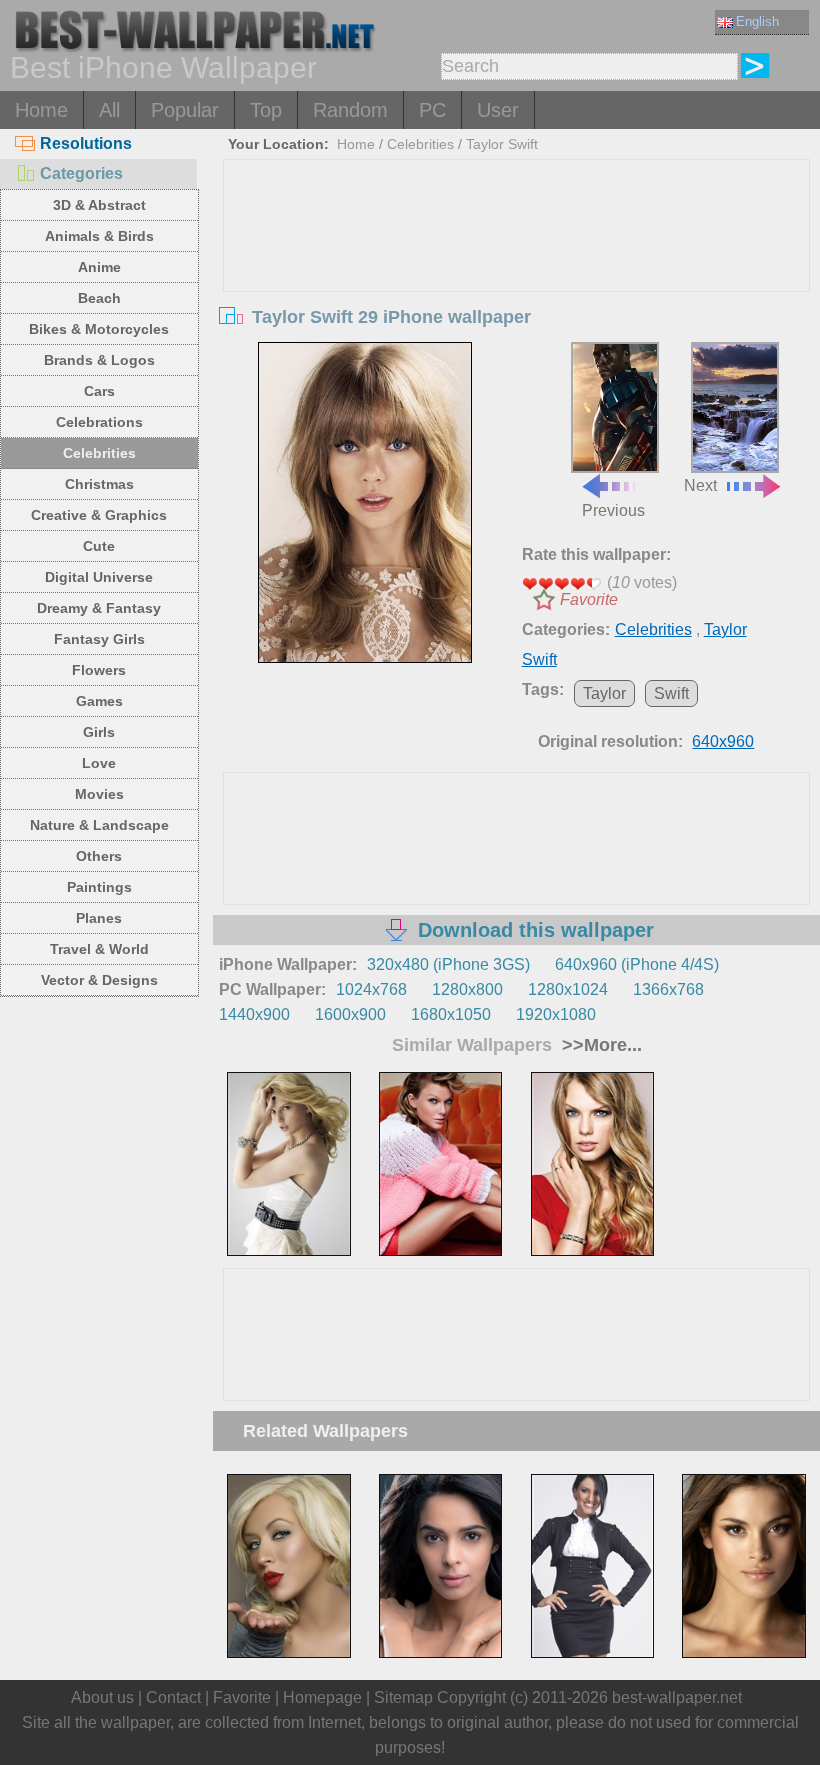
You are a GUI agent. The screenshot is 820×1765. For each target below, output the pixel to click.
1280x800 (467, 989)
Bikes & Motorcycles (99, 329)
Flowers (99, 670)
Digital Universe (99, 577)
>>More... (599, 1045)
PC (432, 110)
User (498, 110)
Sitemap (403, 1697)
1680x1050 (451, 1014)
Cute (99, 546)
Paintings (99, 887)
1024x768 (371, 989)
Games (99, 701)
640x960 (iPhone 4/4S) (637, 964)
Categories (81, 173)
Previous (613, 510)
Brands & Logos (99, 360)
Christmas (99, 484)
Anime (99, 267)
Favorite (589, 599)
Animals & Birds (99, 236)
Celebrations (99, 422)
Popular (185, 110)
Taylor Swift (502, 144)
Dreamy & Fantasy (99, 608)
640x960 (723, 741)
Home (41, 110)
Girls (99, 732)
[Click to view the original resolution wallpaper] (365, 502)
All (109, 110)
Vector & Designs (99, 980)
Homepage (322, 1697)
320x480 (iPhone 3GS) (448, 964)
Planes (99, 918)
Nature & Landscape (99, 825)
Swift (671, 693)
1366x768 (668, 989)
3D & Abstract (99, 205)
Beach (99, 298)
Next (700, 485)
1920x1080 (556, 1014)
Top (266, 110)
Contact (173, 1697)
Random (350, 110)
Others (99, 856)
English (757, 21)
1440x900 (254, 1014)
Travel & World (99, 949)
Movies (99, 794)
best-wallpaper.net (677, 1697)
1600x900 (350, 1014)
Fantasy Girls (99, 639)
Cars (99, 391)
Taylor (604, 693)
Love (99, 763)
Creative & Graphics (99, 515)
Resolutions (86, 143)
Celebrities (99, 453)
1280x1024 (568, 989)
